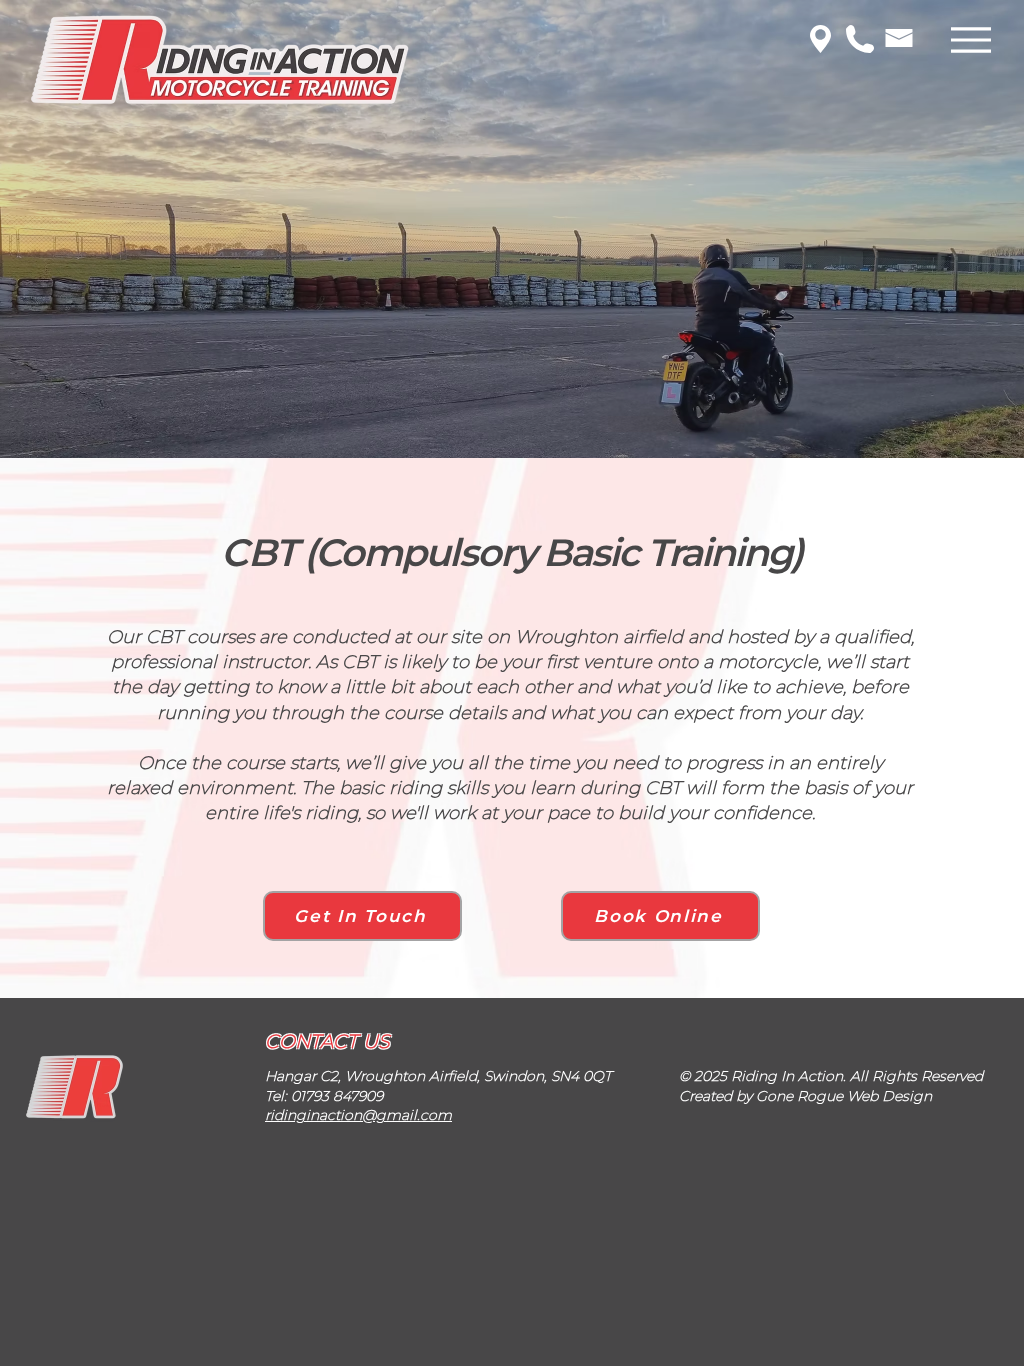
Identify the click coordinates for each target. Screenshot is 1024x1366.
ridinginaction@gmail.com (358, 1115)
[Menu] (970, 39)
